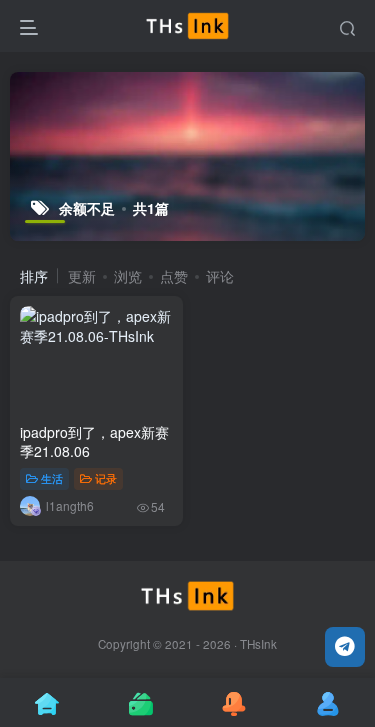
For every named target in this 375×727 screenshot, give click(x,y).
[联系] (345, 647)
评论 (220, 276)
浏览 (128, 276)
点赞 (174, 276)
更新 (82, 276)
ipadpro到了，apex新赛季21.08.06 (94, 442)
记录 (106, 478)
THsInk (258, 644)
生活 (52, 478)
